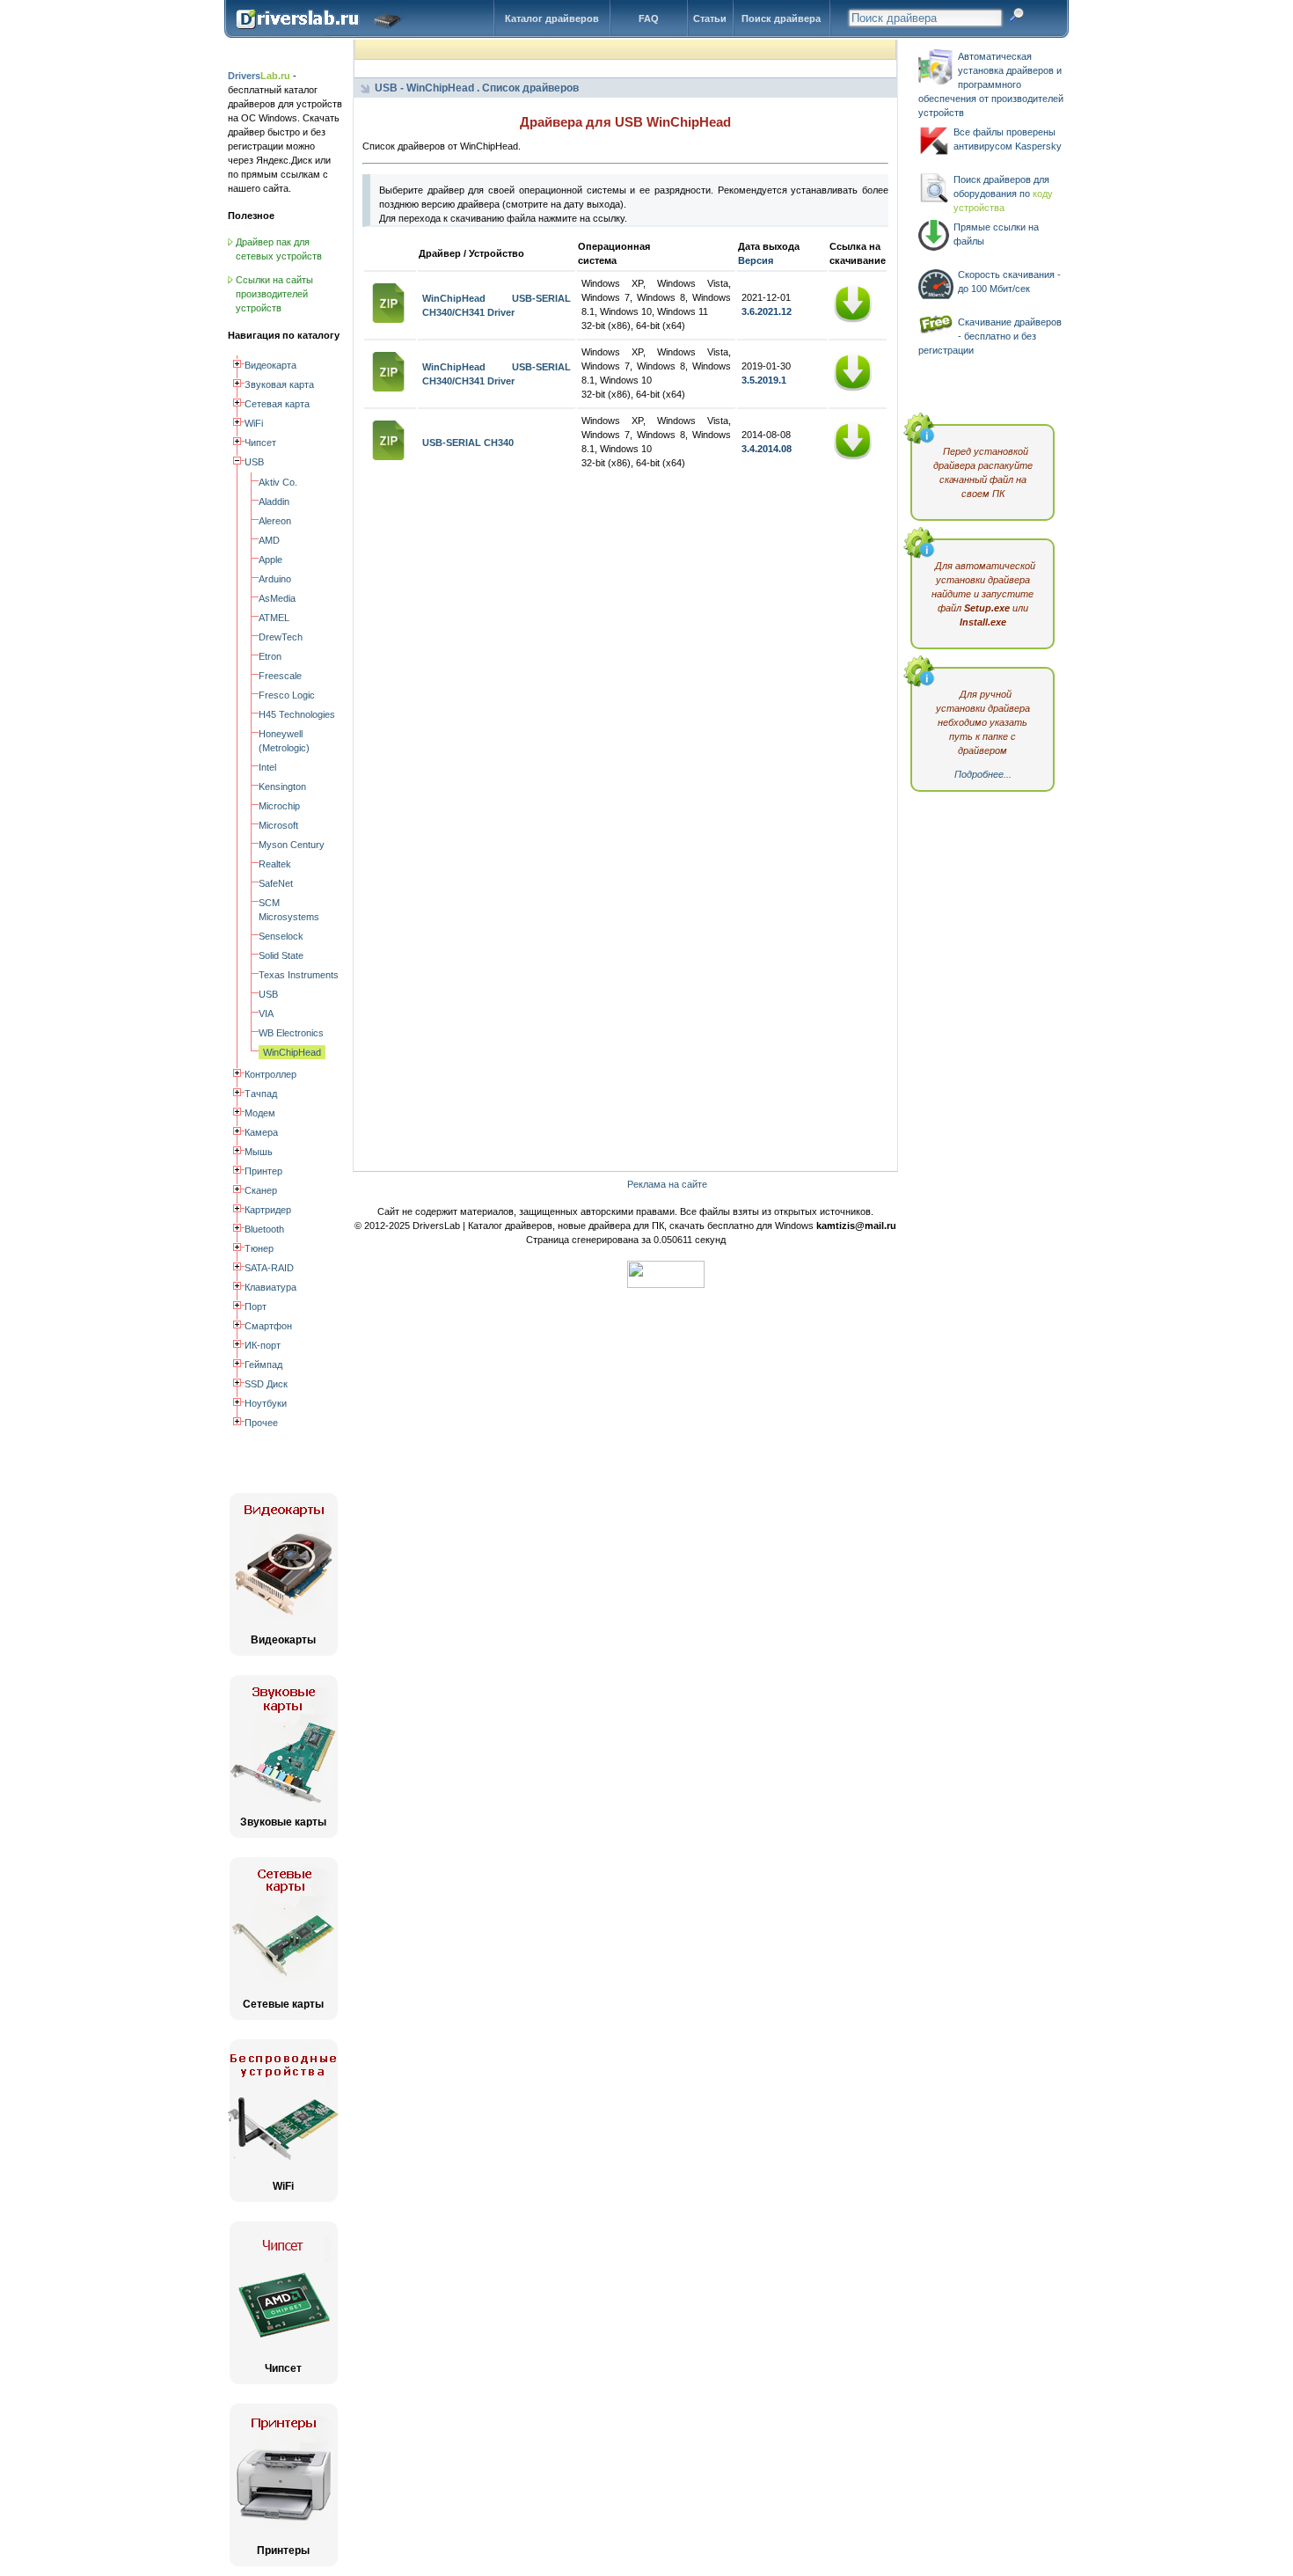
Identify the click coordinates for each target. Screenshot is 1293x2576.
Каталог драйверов (552, 18)
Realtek (275, 864)
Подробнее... (983, 774)
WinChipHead (292, 1052)
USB (268, 994)
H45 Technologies (297, 714)
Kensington (282, 787)
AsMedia (277, 598)
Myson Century (292, 845)
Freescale (280, 676)
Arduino (275, 579)
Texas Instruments (299, 975)
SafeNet (276, 883)
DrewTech (281, 637)
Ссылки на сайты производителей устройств (274, 294)
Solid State (281, 955)
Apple (270, 560)
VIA (266, 1014)
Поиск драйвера (781, 18)
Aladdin (274, 501)
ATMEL (274, 618)
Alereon (275, 521)
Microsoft (278, 825)
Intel (267, 767)
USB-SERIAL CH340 (468, 443)
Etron (270, 656)
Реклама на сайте (667, 1184)
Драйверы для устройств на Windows (322, 34)
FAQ (649, 18)
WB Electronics (291, 1033)
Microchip (279, 806)
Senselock (281, 936)
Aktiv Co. (278, 482)
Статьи (710, 18)
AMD (269, 540)
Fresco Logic (287, 695)
